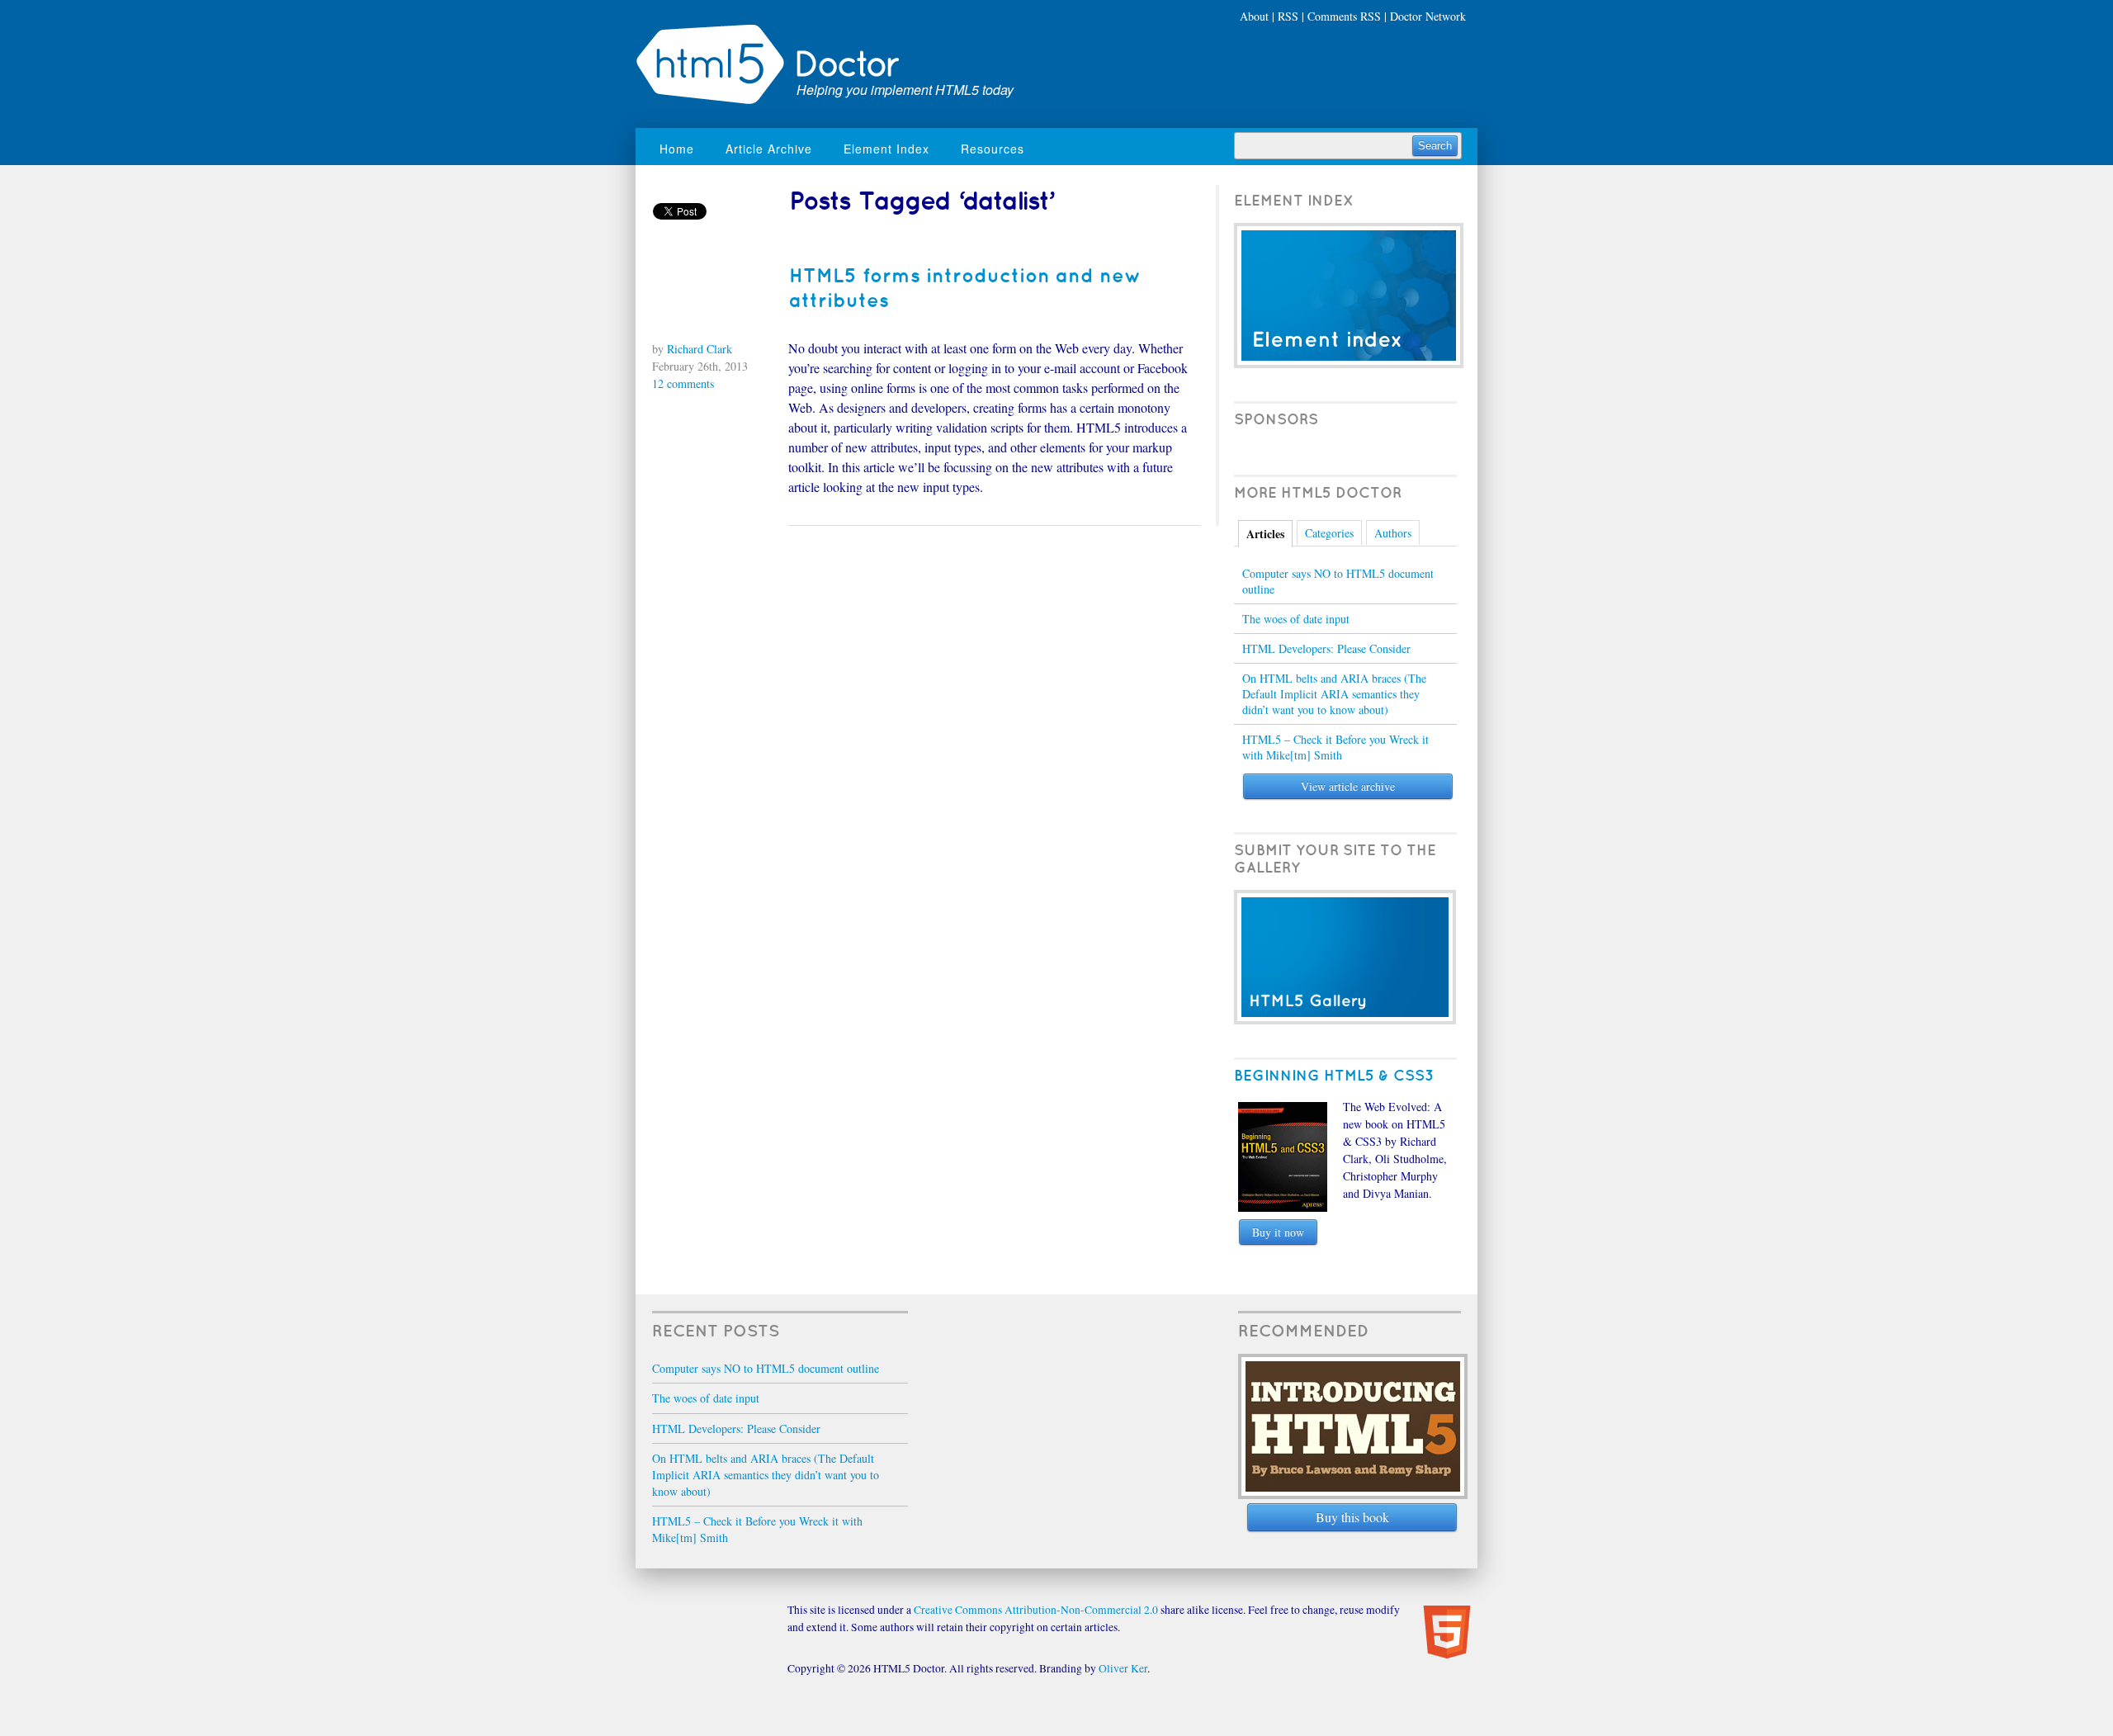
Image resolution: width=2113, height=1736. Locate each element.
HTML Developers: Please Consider (1326, 648)
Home (677, 149)
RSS (1288, 16)
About (1254, 16)
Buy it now (1278, 1232)
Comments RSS (1344, 16)
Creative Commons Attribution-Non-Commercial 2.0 (1036, 1610)
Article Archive (769, 149)
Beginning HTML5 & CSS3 (1334, 1076)
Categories (1329, 533)
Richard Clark (700, 349)
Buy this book (1352, 1517)
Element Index (886, 149)
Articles (1265, 534)
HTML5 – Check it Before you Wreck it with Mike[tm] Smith (1335, 747)
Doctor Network (1428, 16)
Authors (1393, 533)
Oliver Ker (1123, 1668)
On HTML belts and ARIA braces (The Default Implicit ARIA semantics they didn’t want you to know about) (1334, 694)
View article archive (1348, 786)
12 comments (683, 383)
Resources (993, 149)
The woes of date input (1296, 619)
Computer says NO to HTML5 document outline (1338, 581)
